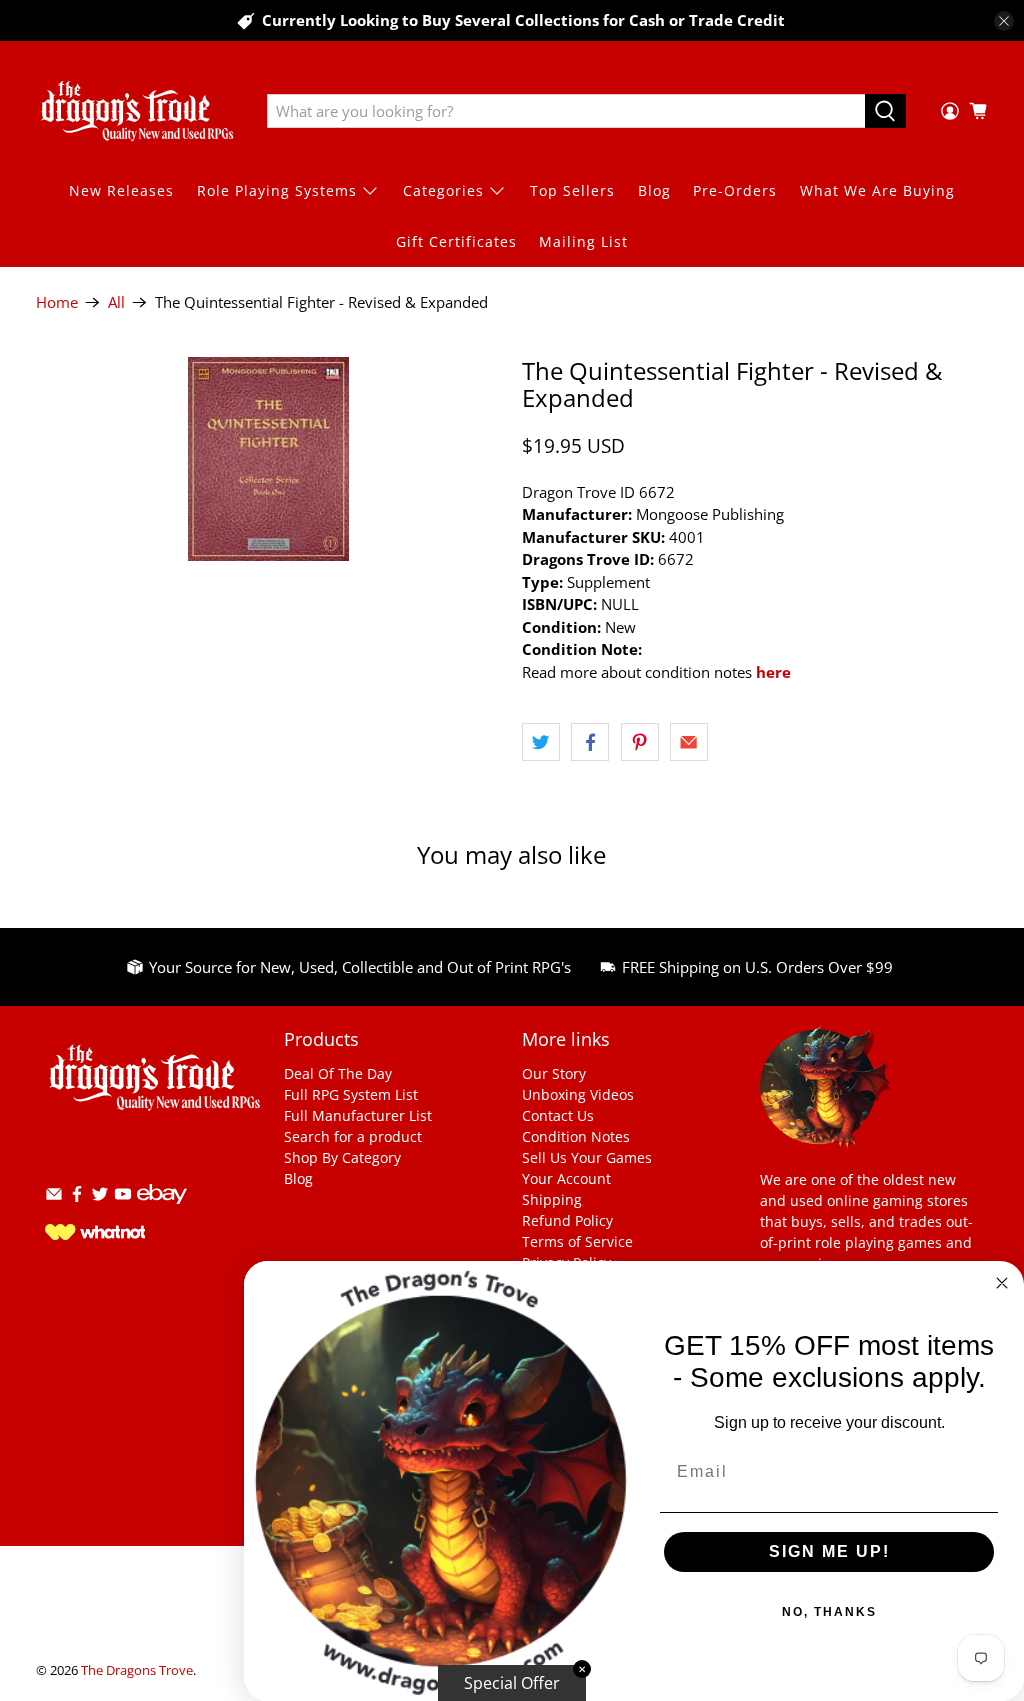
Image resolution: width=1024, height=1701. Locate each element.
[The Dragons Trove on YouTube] (123, 1197)
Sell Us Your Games (587, 1157)
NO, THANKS (829, 1612)
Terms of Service (577, 1241)
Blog (654, 190)
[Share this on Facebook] (590, 742)
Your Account (566, 1178)
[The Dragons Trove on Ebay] (162, 1213)
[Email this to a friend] (689, 742)
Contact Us (558, 1115)
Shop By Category (342, 1157)
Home (57, 302)
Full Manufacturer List (358, 1115)
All (116, 302)
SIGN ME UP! (829, 1551)
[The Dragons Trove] (137, 111)
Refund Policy (567, 1220)
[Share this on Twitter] (541, 742)
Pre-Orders (735, 190)
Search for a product (353, 1136)
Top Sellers (572, 190)
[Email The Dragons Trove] (54, 1197)
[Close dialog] (1002, 1283)
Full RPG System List (351, 1094)
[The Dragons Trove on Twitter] (100, 1197)
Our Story (554, 1073)
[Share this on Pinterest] (640, 742)
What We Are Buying (877, 190)
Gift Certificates (456, 241)
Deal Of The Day (338, 1073)
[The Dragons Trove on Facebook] (77, 1197)
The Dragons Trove (137, 1670)
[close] (1004, 21)
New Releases (121, 190)
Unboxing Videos (578, 1094)
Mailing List (583, 241)
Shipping (552, 1199)
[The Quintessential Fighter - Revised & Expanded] (269, 459)
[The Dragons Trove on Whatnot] (95, 1234)
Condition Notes (576, 1136)
